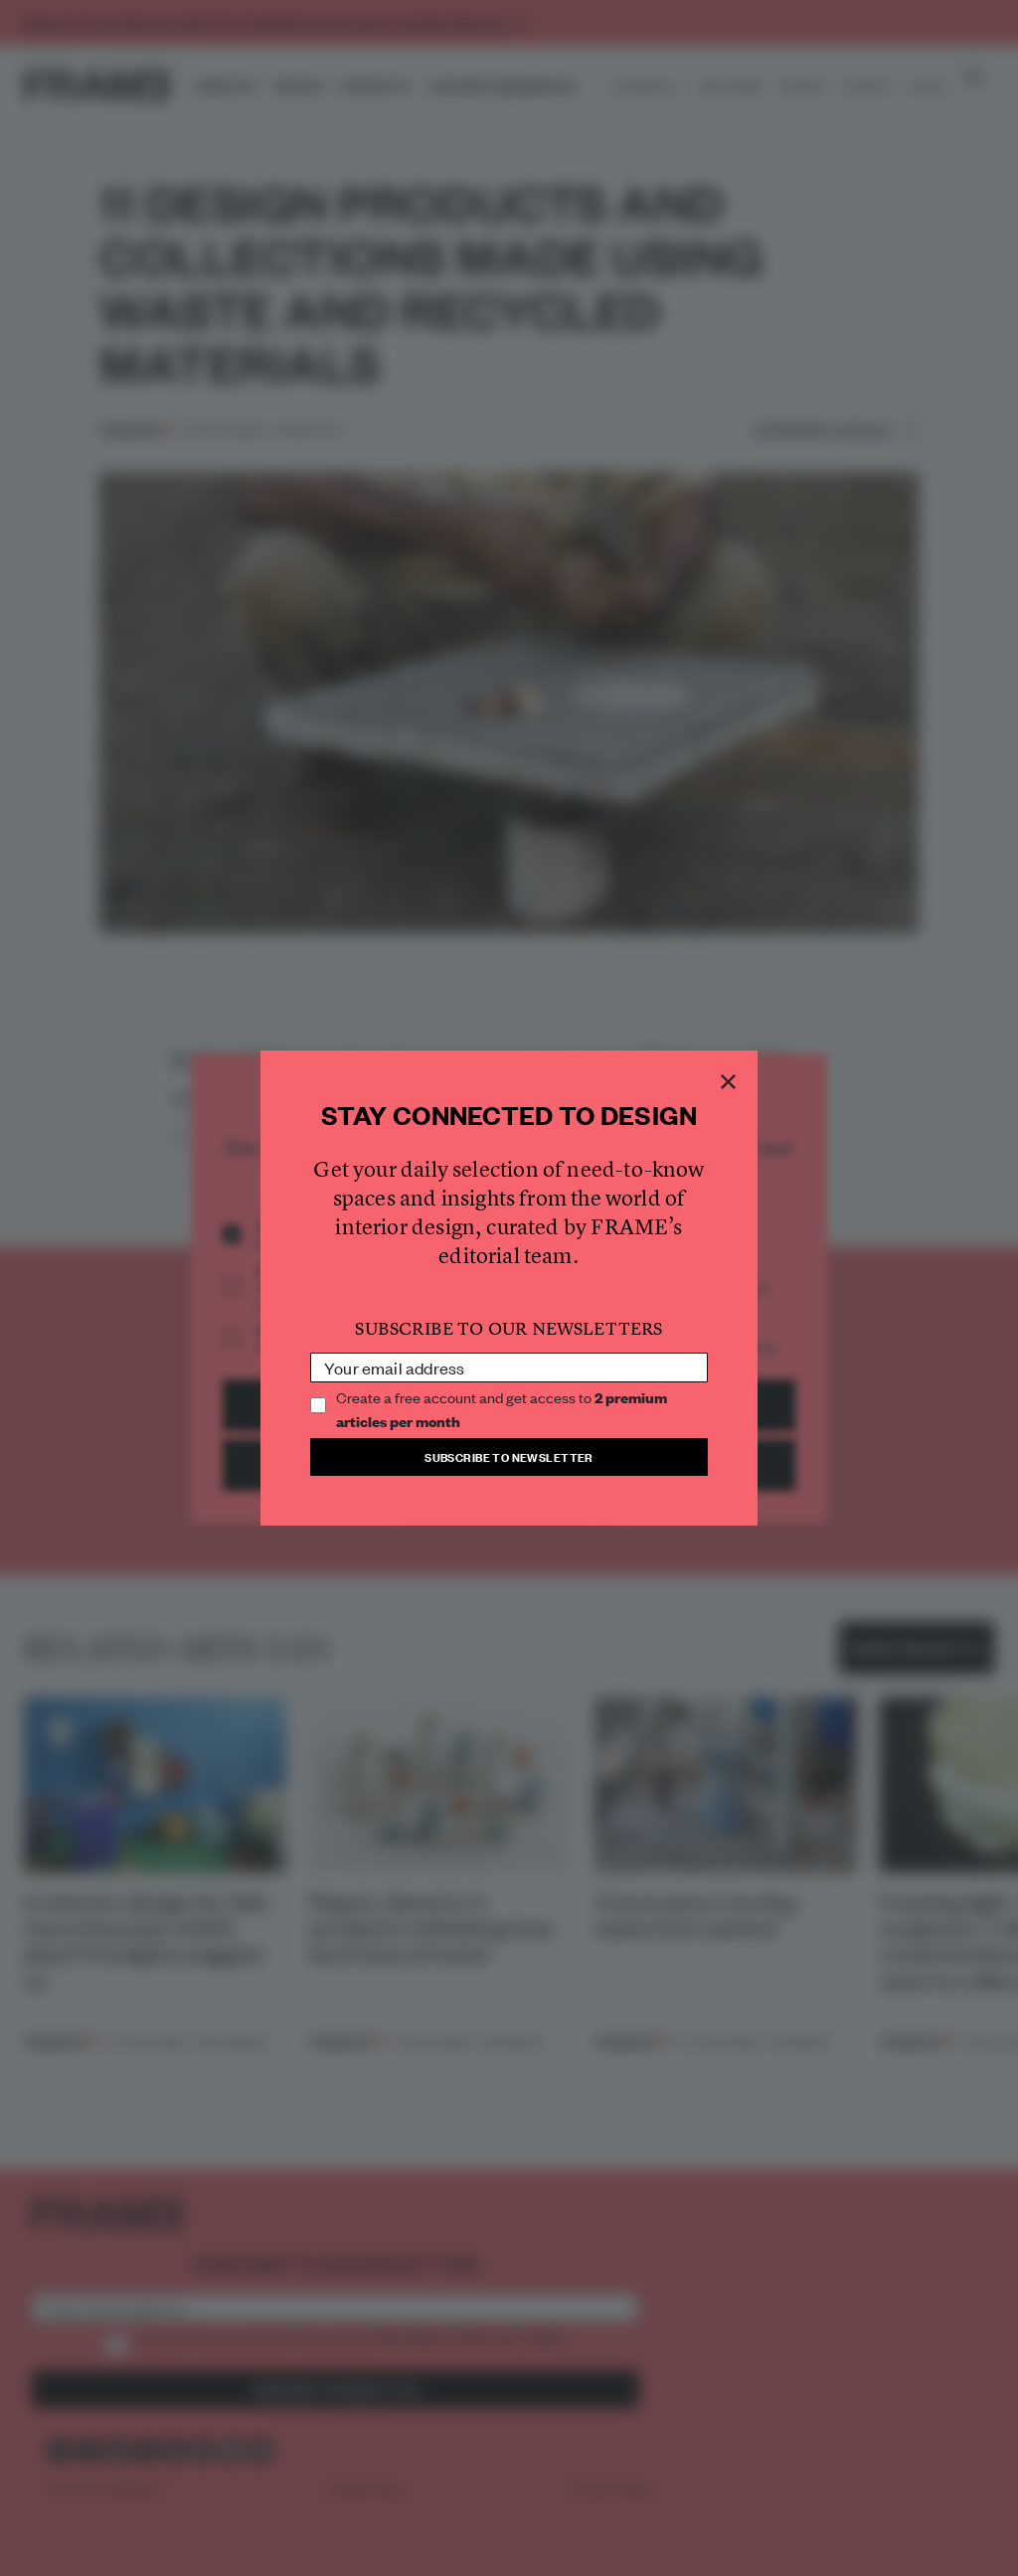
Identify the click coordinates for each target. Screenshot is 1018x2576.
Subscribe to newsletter (509, 1456)
